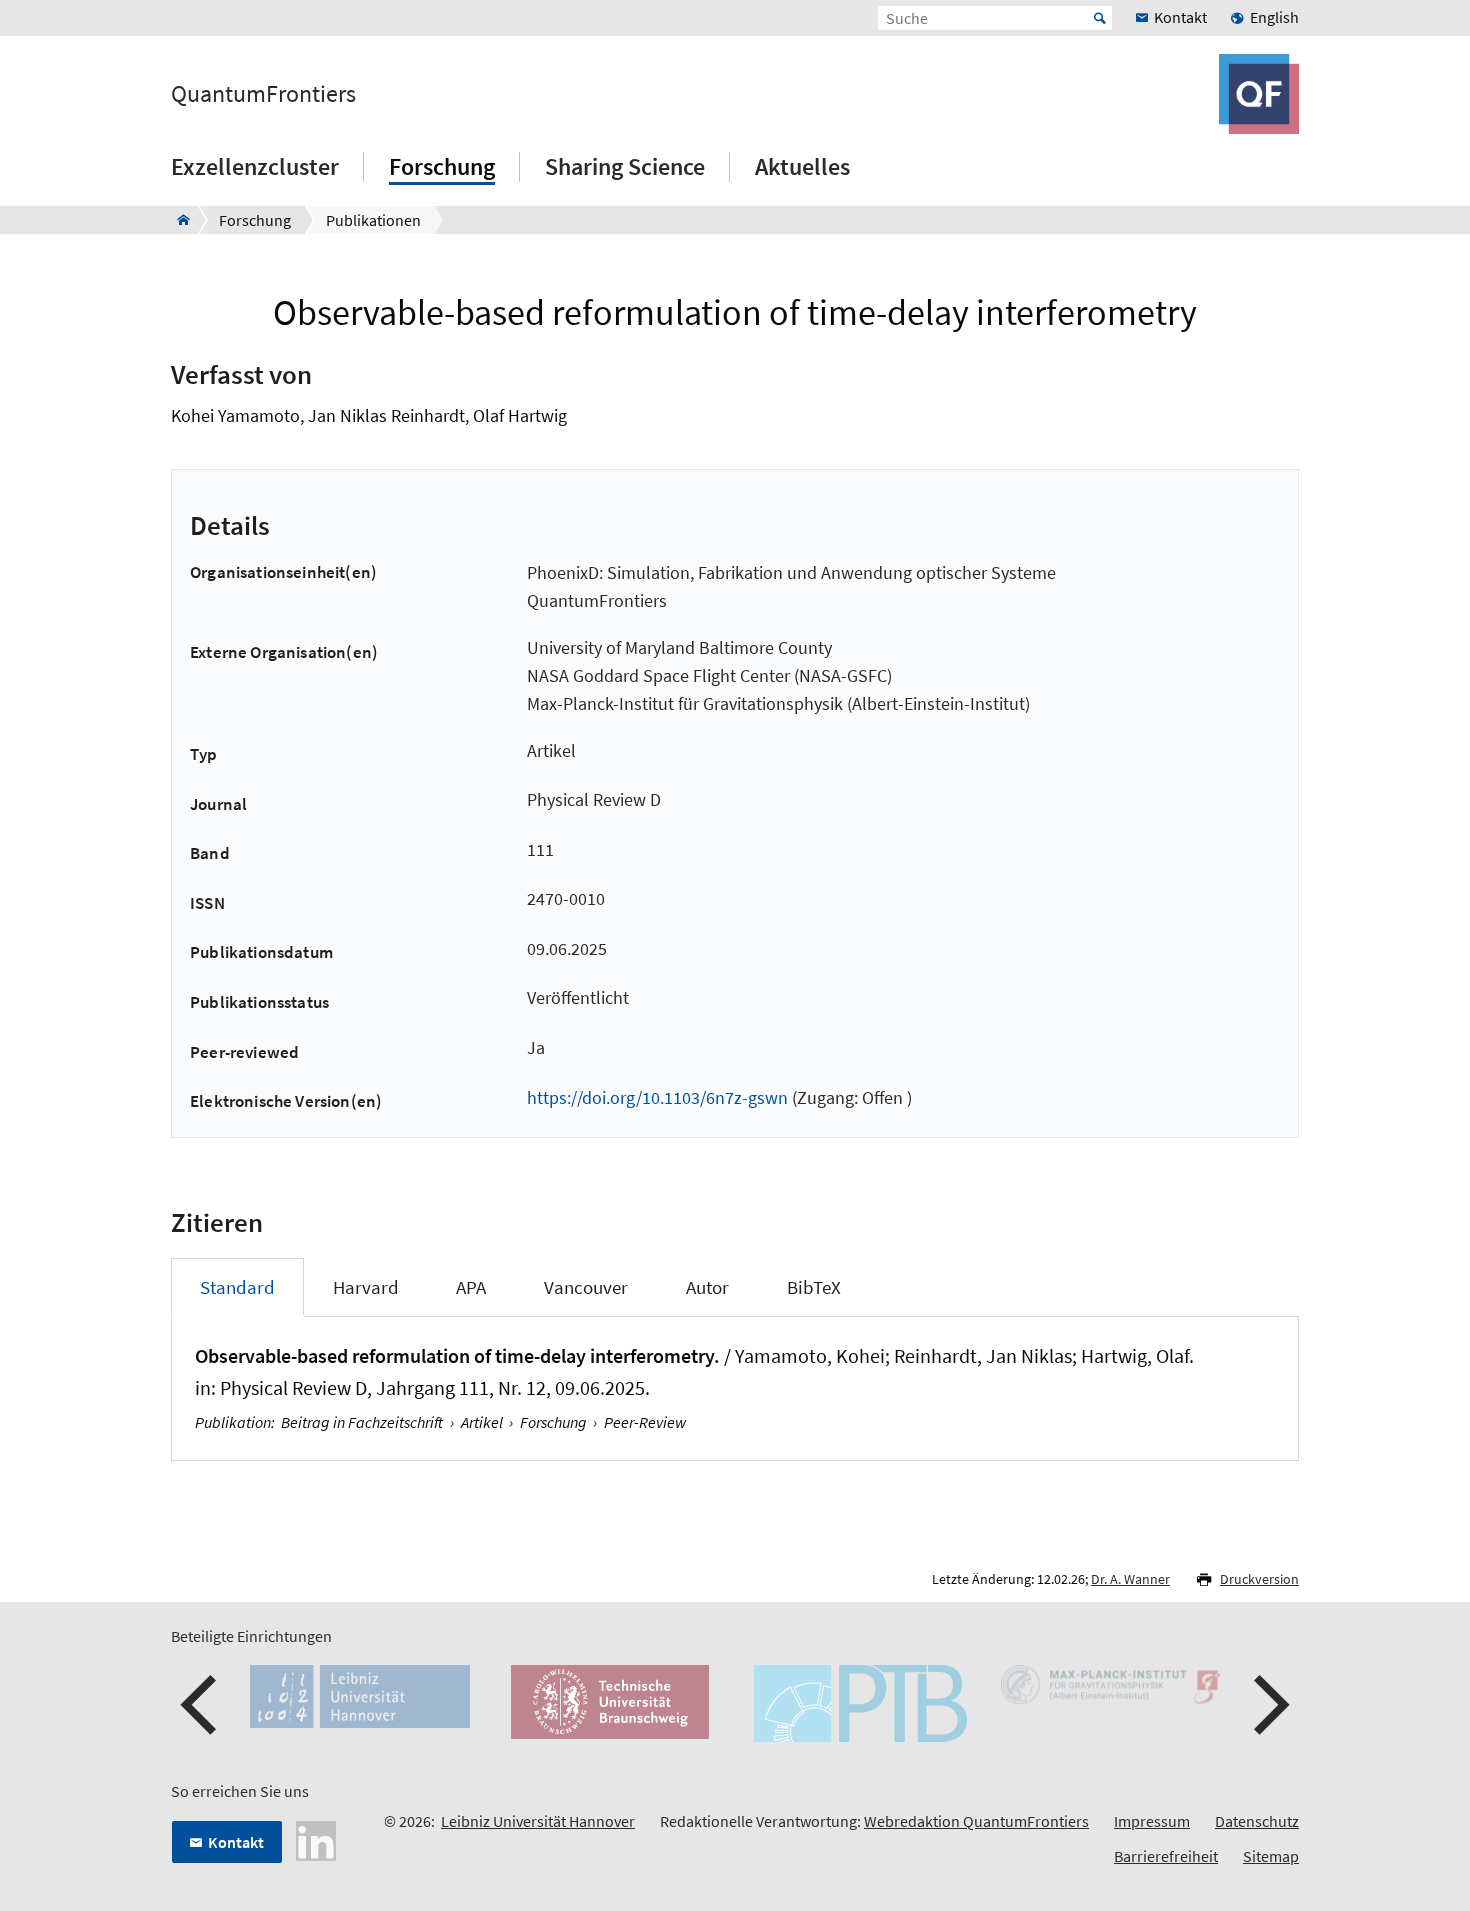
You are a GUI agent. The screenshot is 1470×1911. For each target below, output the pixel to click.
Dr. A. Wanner (1130, 1579)
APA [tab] (471, 1287)
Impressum (1152, 1821)
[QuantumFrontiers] (177, 220)
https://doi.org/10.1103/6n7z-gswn (657, 1097)
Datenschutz (1257, 1821)
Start (1100, 18)
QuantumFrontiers (263, 94)
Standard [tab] (237, 1287)
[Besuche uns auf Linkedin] (316, 1839)
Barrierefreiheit (1166, 1856)
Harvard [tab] (366, 1287)
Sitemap (1271, 1856)
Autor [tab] (707, 1287)
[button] (201, 1705)
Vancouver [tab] (586, 1287)
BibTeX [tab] (814, 1287)
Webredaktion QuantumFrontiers (976, 1821)
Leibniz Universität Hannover (538, 1821)
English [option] (1274, 17)
